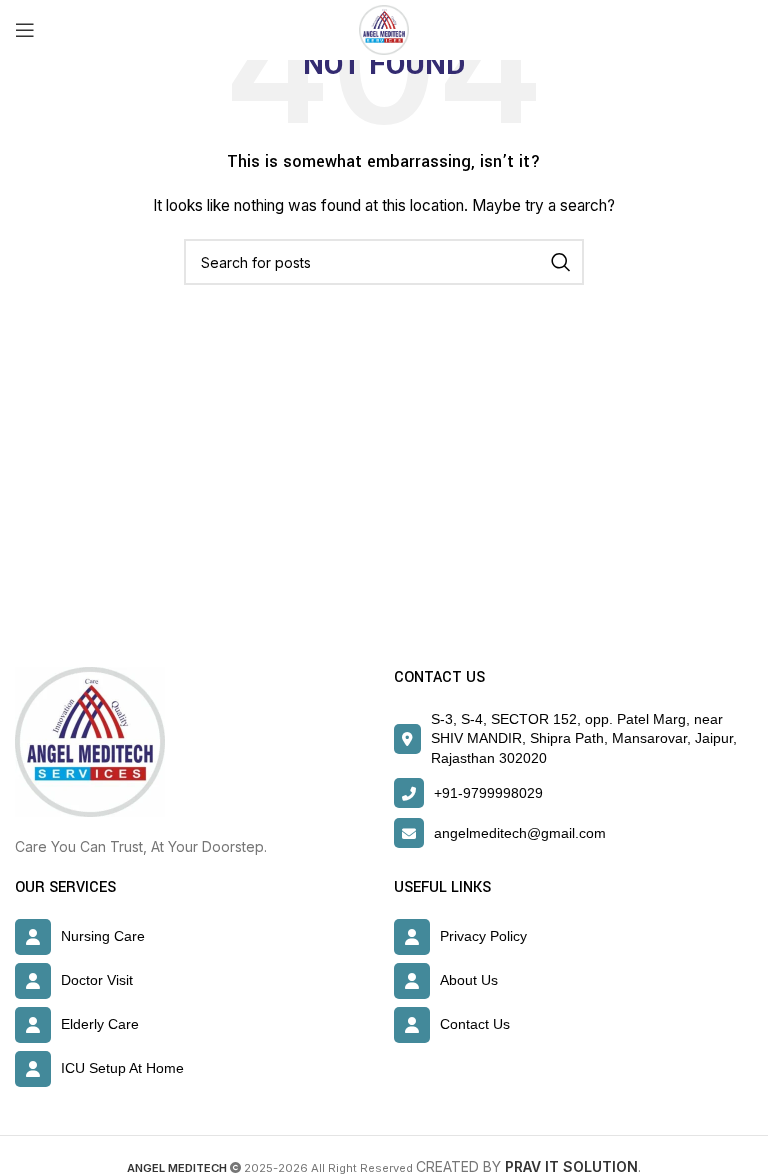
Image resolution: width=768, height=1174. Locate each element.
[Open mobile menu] (25, 30)
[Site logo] (384, 28)
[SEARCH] (561, 262)
